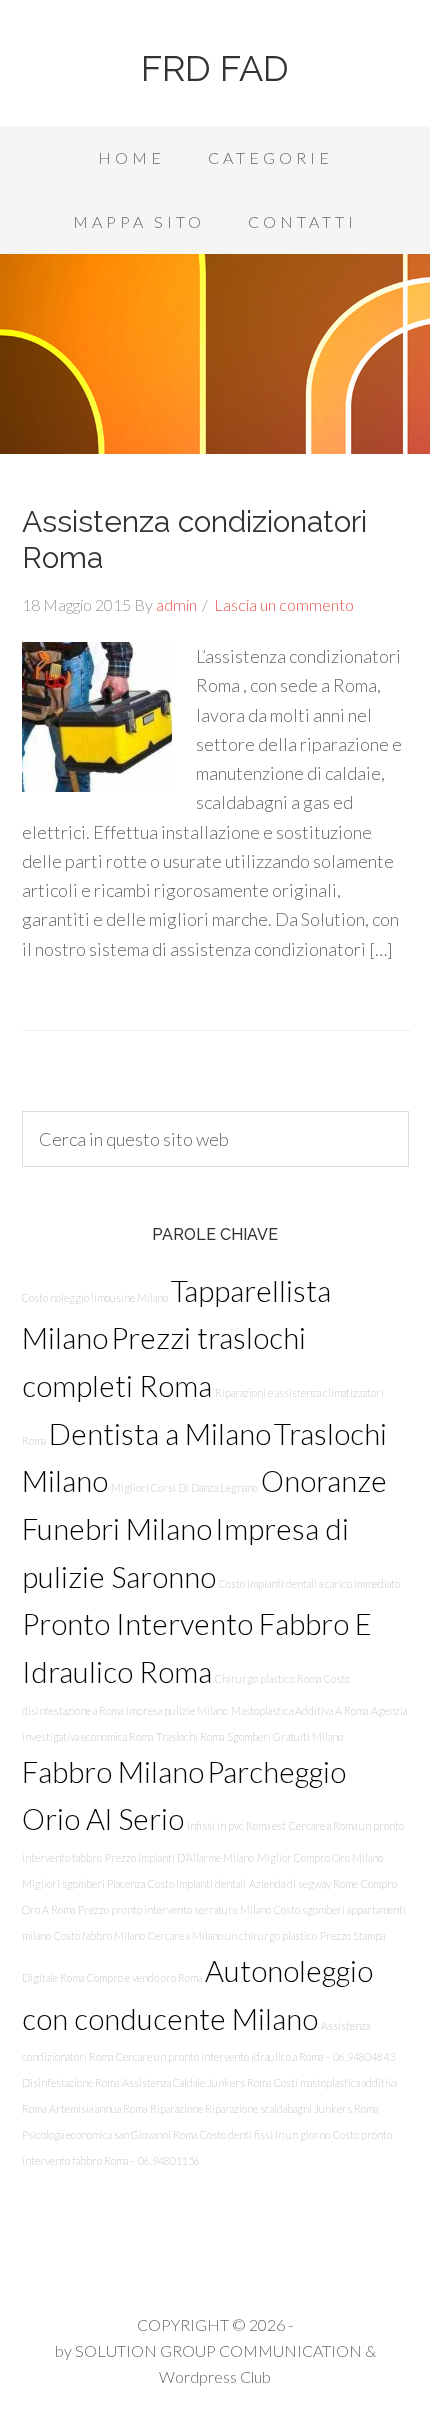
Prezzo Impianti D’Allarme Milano (179, 1857)
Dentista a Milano (160, 1433)
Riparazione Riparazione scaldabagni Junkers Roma (264, 2108)
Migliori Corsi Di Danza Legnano (184, 1487)
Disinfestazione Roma (70, 2082)
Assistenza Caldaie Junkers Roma (196, 2082)
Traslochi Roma (190, 1736)
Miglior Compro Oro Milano (320, 1857)
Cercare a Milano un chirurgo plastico (232, 1935)
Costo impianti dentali (197, 1883)
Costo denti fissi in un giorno (265, 2134)
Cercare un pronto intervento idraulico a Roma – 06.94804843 (255, 2056)
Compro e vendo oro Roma (144, 1977)
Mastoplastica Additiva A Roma (299, 1710)
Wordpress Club (215, 2376)
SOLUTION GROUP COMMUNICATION (218, 2350)
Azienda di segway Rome (303, 1883)
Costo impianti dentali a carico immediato (309, 1583)
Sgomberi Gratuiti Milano (285, 1736)
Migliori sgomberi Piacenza (83, 1883)
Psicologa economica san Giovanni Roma (109, 2134)
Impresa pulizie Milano (177, 1710)
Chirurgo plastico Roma (268, 1678)
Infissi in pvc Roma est (236, 1825)
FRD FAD (215, 68)
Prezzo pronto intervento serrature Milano (174, 1909)
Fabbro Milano (113, 1771)
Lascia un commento (284, 604)
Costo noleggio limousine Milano (95, 1297)
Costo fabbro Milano (99, 1935)
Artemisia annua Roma (98, 2108)
